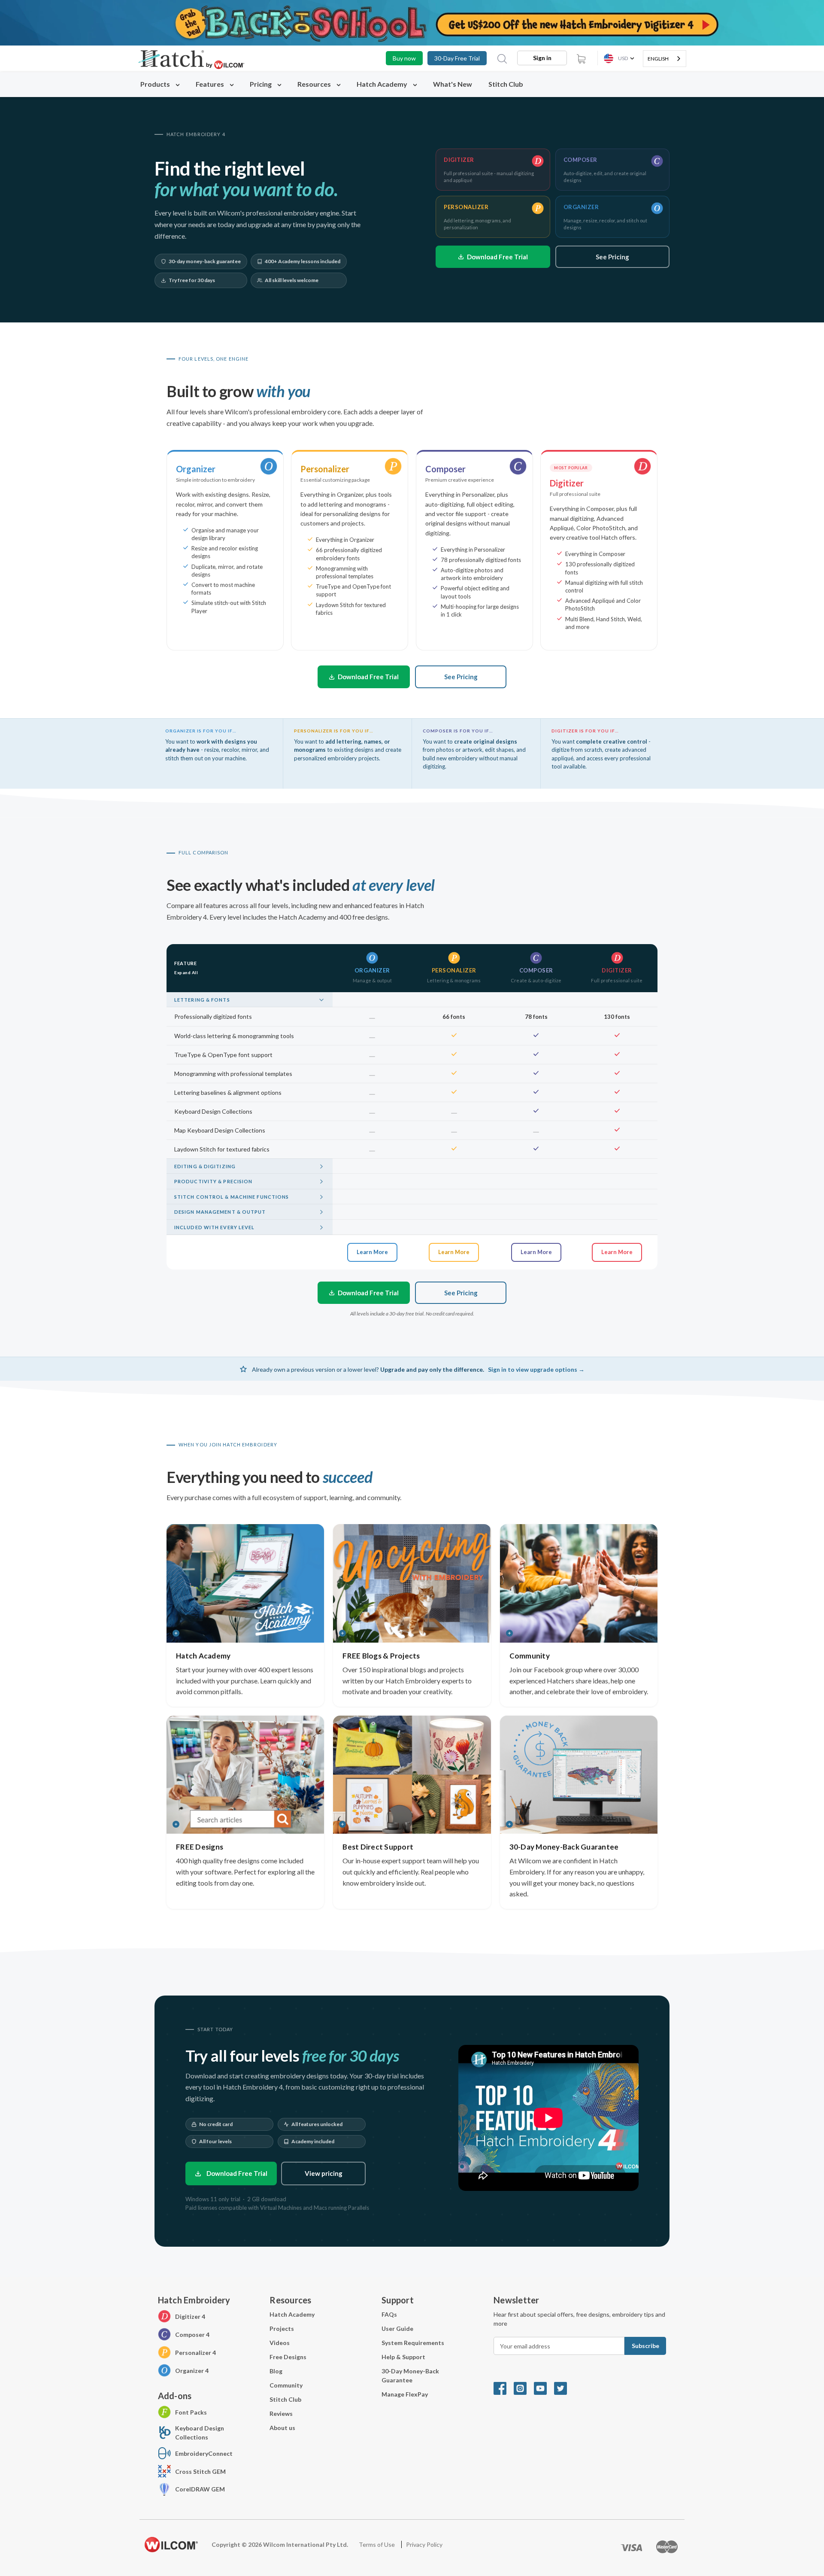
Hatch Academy (382, 84)
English (658, 59)
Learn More (372, 1252)
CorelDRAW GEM (200, 2489)
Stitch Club (506, 84)
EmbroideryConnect (204, 2453)
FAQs (389, 2314)
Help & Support (403, 2357)
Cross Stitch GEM (200, 2471)
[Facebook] (504, 2388)
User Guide (397, 2328)
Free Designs (288, 2357)
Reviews (281, 2413)
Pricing (261, 84)
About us (282, 2428)
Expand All (186, 972)
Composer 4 (192, 2334)
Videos (280, 2343)
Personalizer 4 (195, 2353)
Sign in (542, 58)
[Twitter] (563, 2388)
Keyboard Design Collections (200, 2433)
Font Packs (191, 2412)
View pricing (324, 2173)
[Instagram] (524, 2388)
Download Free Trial (497, 257)
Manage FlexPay (405, 2394)
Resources (315, 84)
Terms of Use (377, 2544)
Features (211, 84)
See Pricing (612, 257)
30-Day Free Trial (457, 58)
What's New (453, 84)
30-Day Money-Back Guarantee (410, 2376)
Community (286, 2385)
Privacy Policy (424, 2544)
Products (156, 84)
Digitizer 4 (190, 2316)
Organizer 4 (192, 2371)
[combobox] (665, 59)
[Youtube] (544, 2388)
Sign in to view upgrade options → (536, 1369)
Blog (276, 2371)
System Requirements (413, 2343)
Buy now (404, 58)
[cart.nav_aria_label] (581, 58)
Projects (282, 2328)
